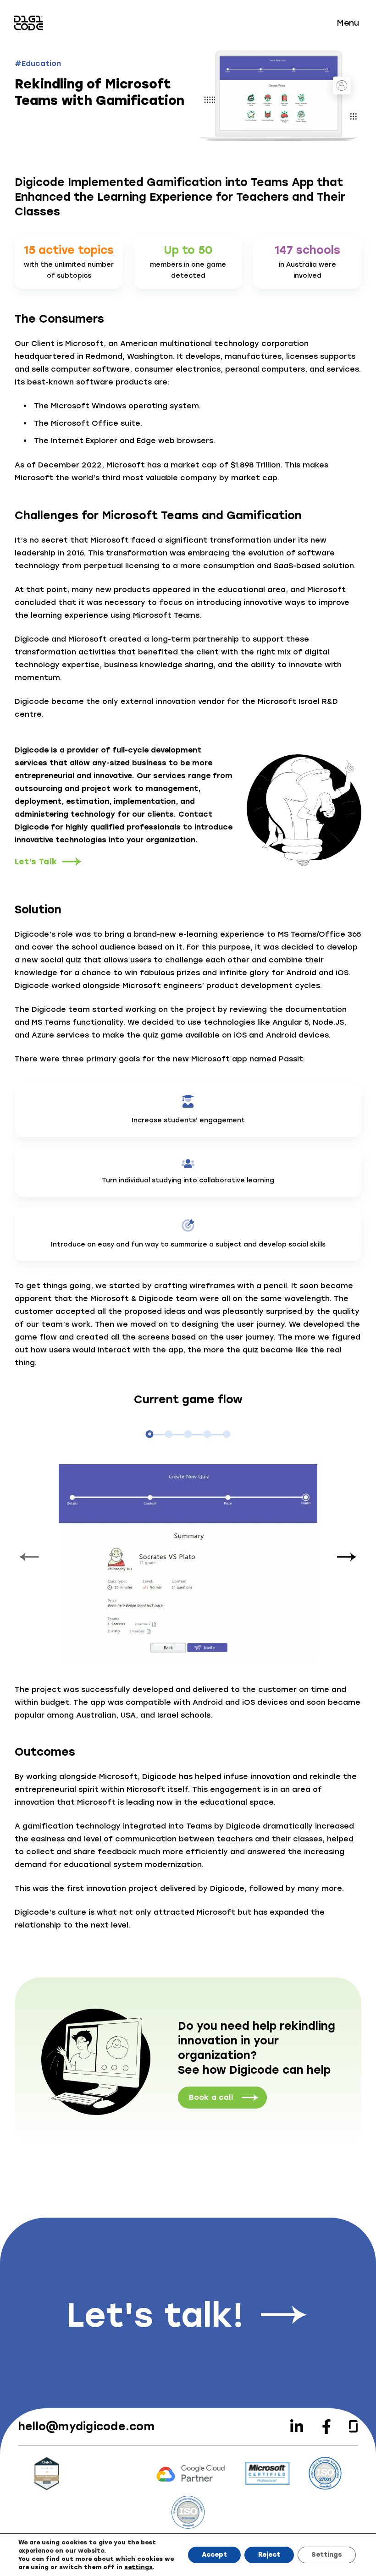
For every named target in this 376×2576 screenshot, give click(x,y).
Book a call (211, 2097)
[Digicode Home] (28, 23)
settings (138, 2567)
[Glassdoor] (353, 2426)
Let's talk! (155, 2315)
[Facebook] (326, 2427)
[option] (188, 1559)
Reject (269, 2555)
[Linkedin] (297, 2427)
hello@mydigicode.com (86, 2426)
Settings (327, 2555)
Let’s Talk (36, 862)
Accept (214, 2555)
